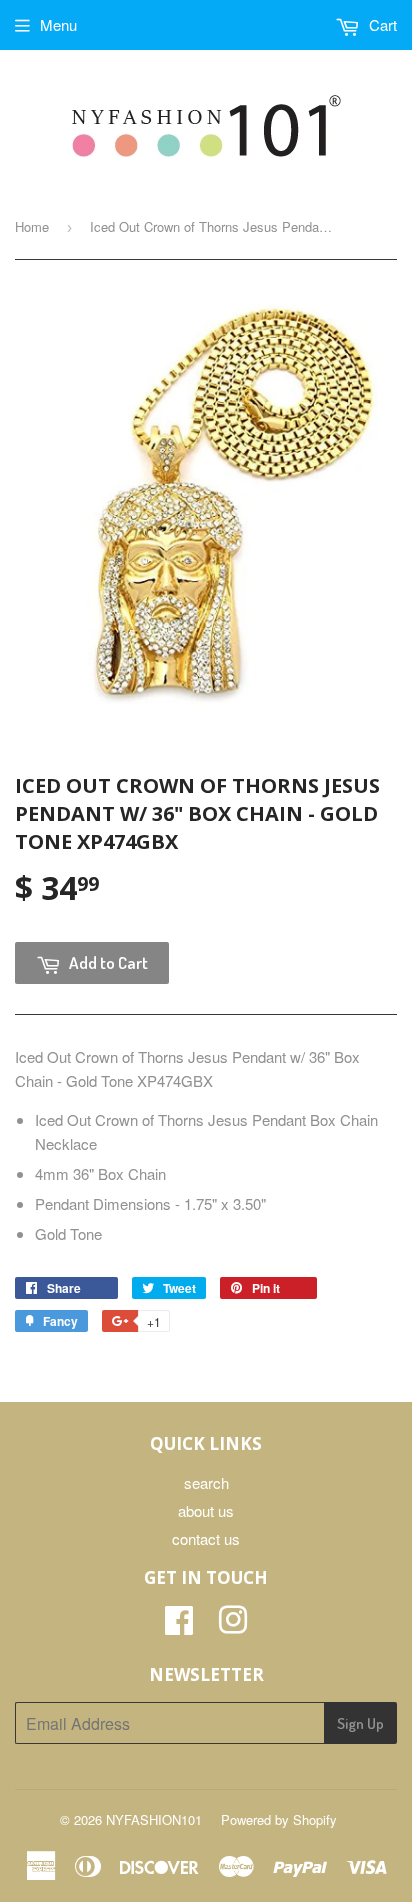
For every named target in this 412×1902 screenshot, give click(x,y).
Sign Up (360, 1723)
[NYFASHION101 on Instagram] (233, 1625)
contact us (206, 1538)
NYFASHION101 (154, 1819)
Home (32, 226)
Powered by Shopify (279, 1819)
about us (206, 1510)
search (206, 1482)
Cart (381, 24)
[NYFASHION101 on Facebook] (179, 1625)
